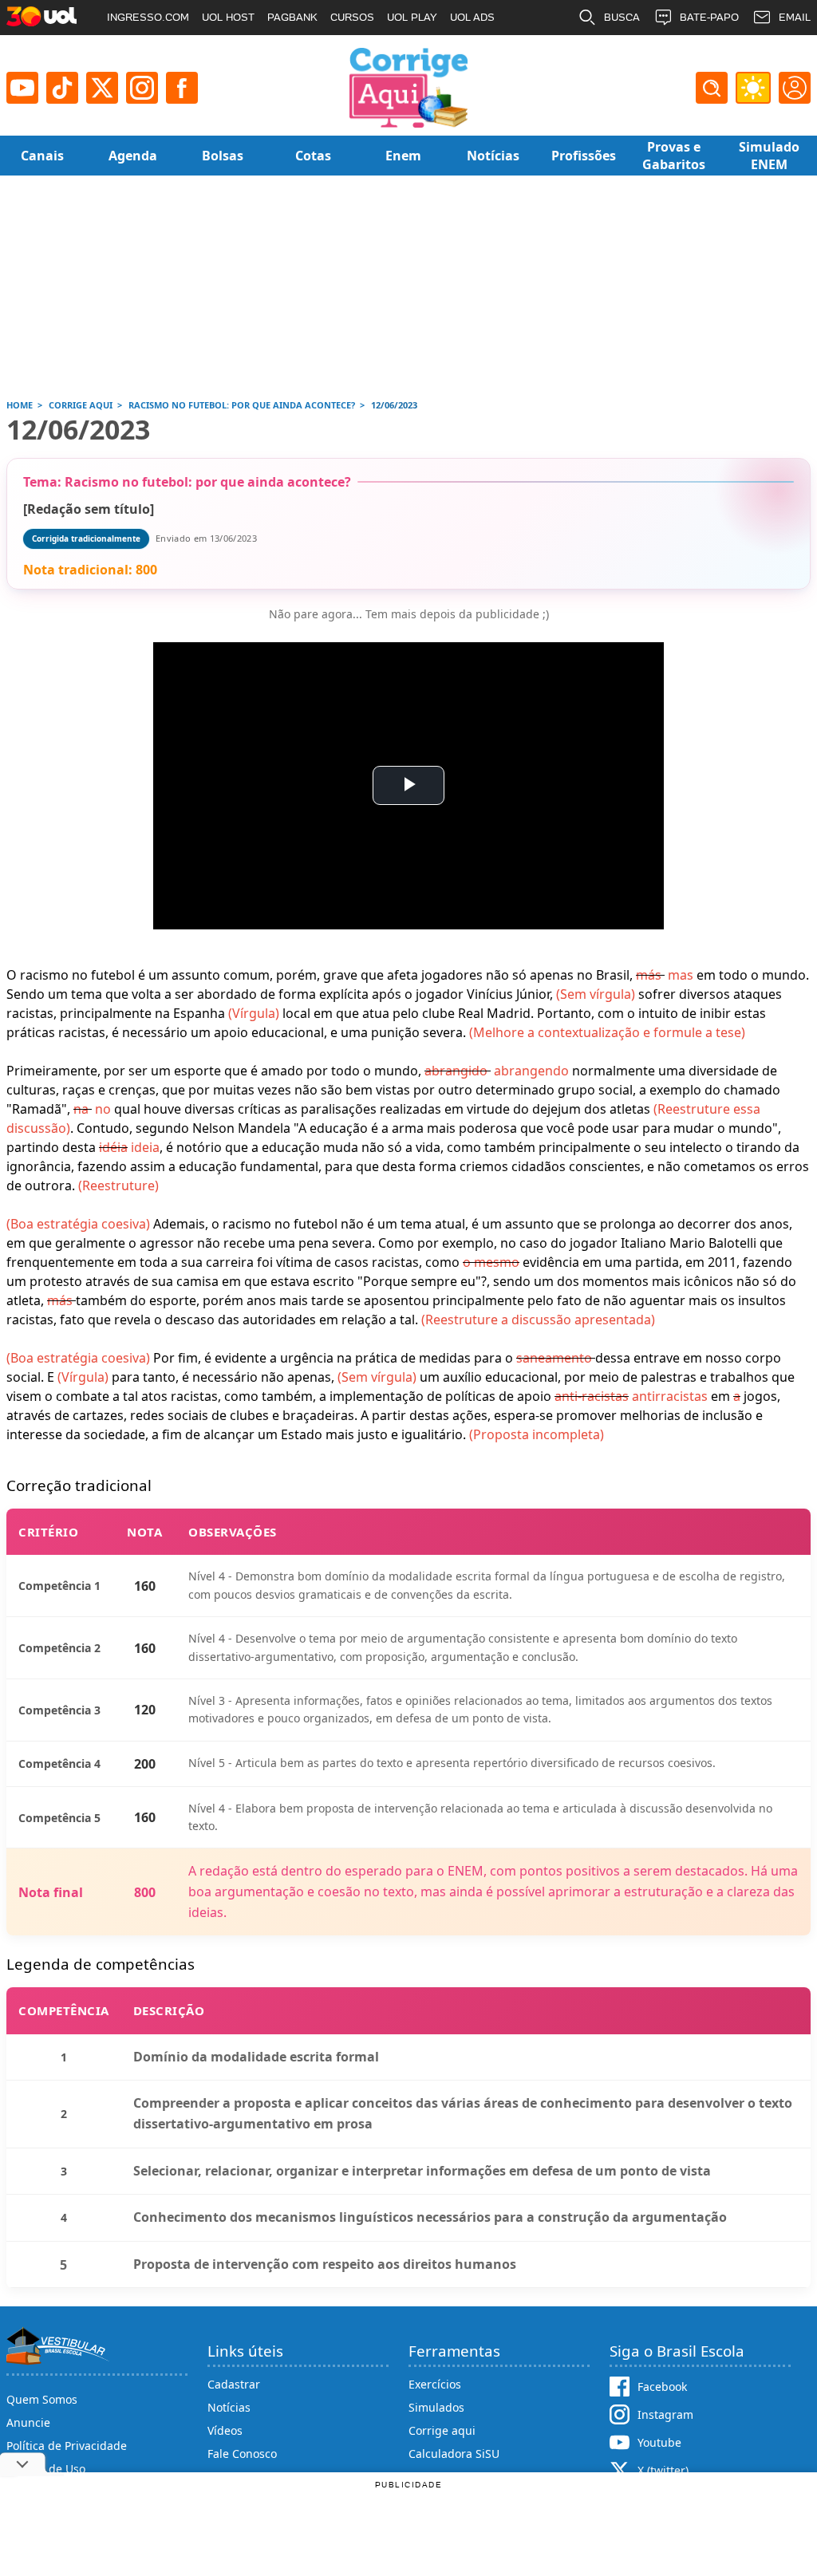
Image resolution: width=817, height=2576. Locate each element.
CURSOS (352, 17)
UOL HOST (228, 17)
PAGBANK (292, 17)
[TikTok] (62, 88)
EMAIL (795, 17)
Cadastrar (234, 2384)
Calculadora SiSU (454, 2454)
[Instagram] (142, 88)
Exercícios (435, 2384)
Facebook (662, 2387)
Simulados (436, 2407)
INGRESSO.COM (148, 17)
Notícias (229, 2407)
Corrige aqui (442, 2430)
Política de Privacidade (67, 2446)
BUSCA (622, 17)
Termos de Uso (46, 2469)
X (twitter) (663, 2470)
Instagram (665, 2414)
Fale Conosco (242, 2454)
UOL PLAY (412, 17)
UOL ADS (472, 17)
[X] (102, 88)
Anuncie (28, 2422)
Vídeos (225, 2430)
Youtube (659, 2442)
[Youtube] (22, 88)
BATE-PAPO (709, 17)
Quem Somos (42, 2399)
